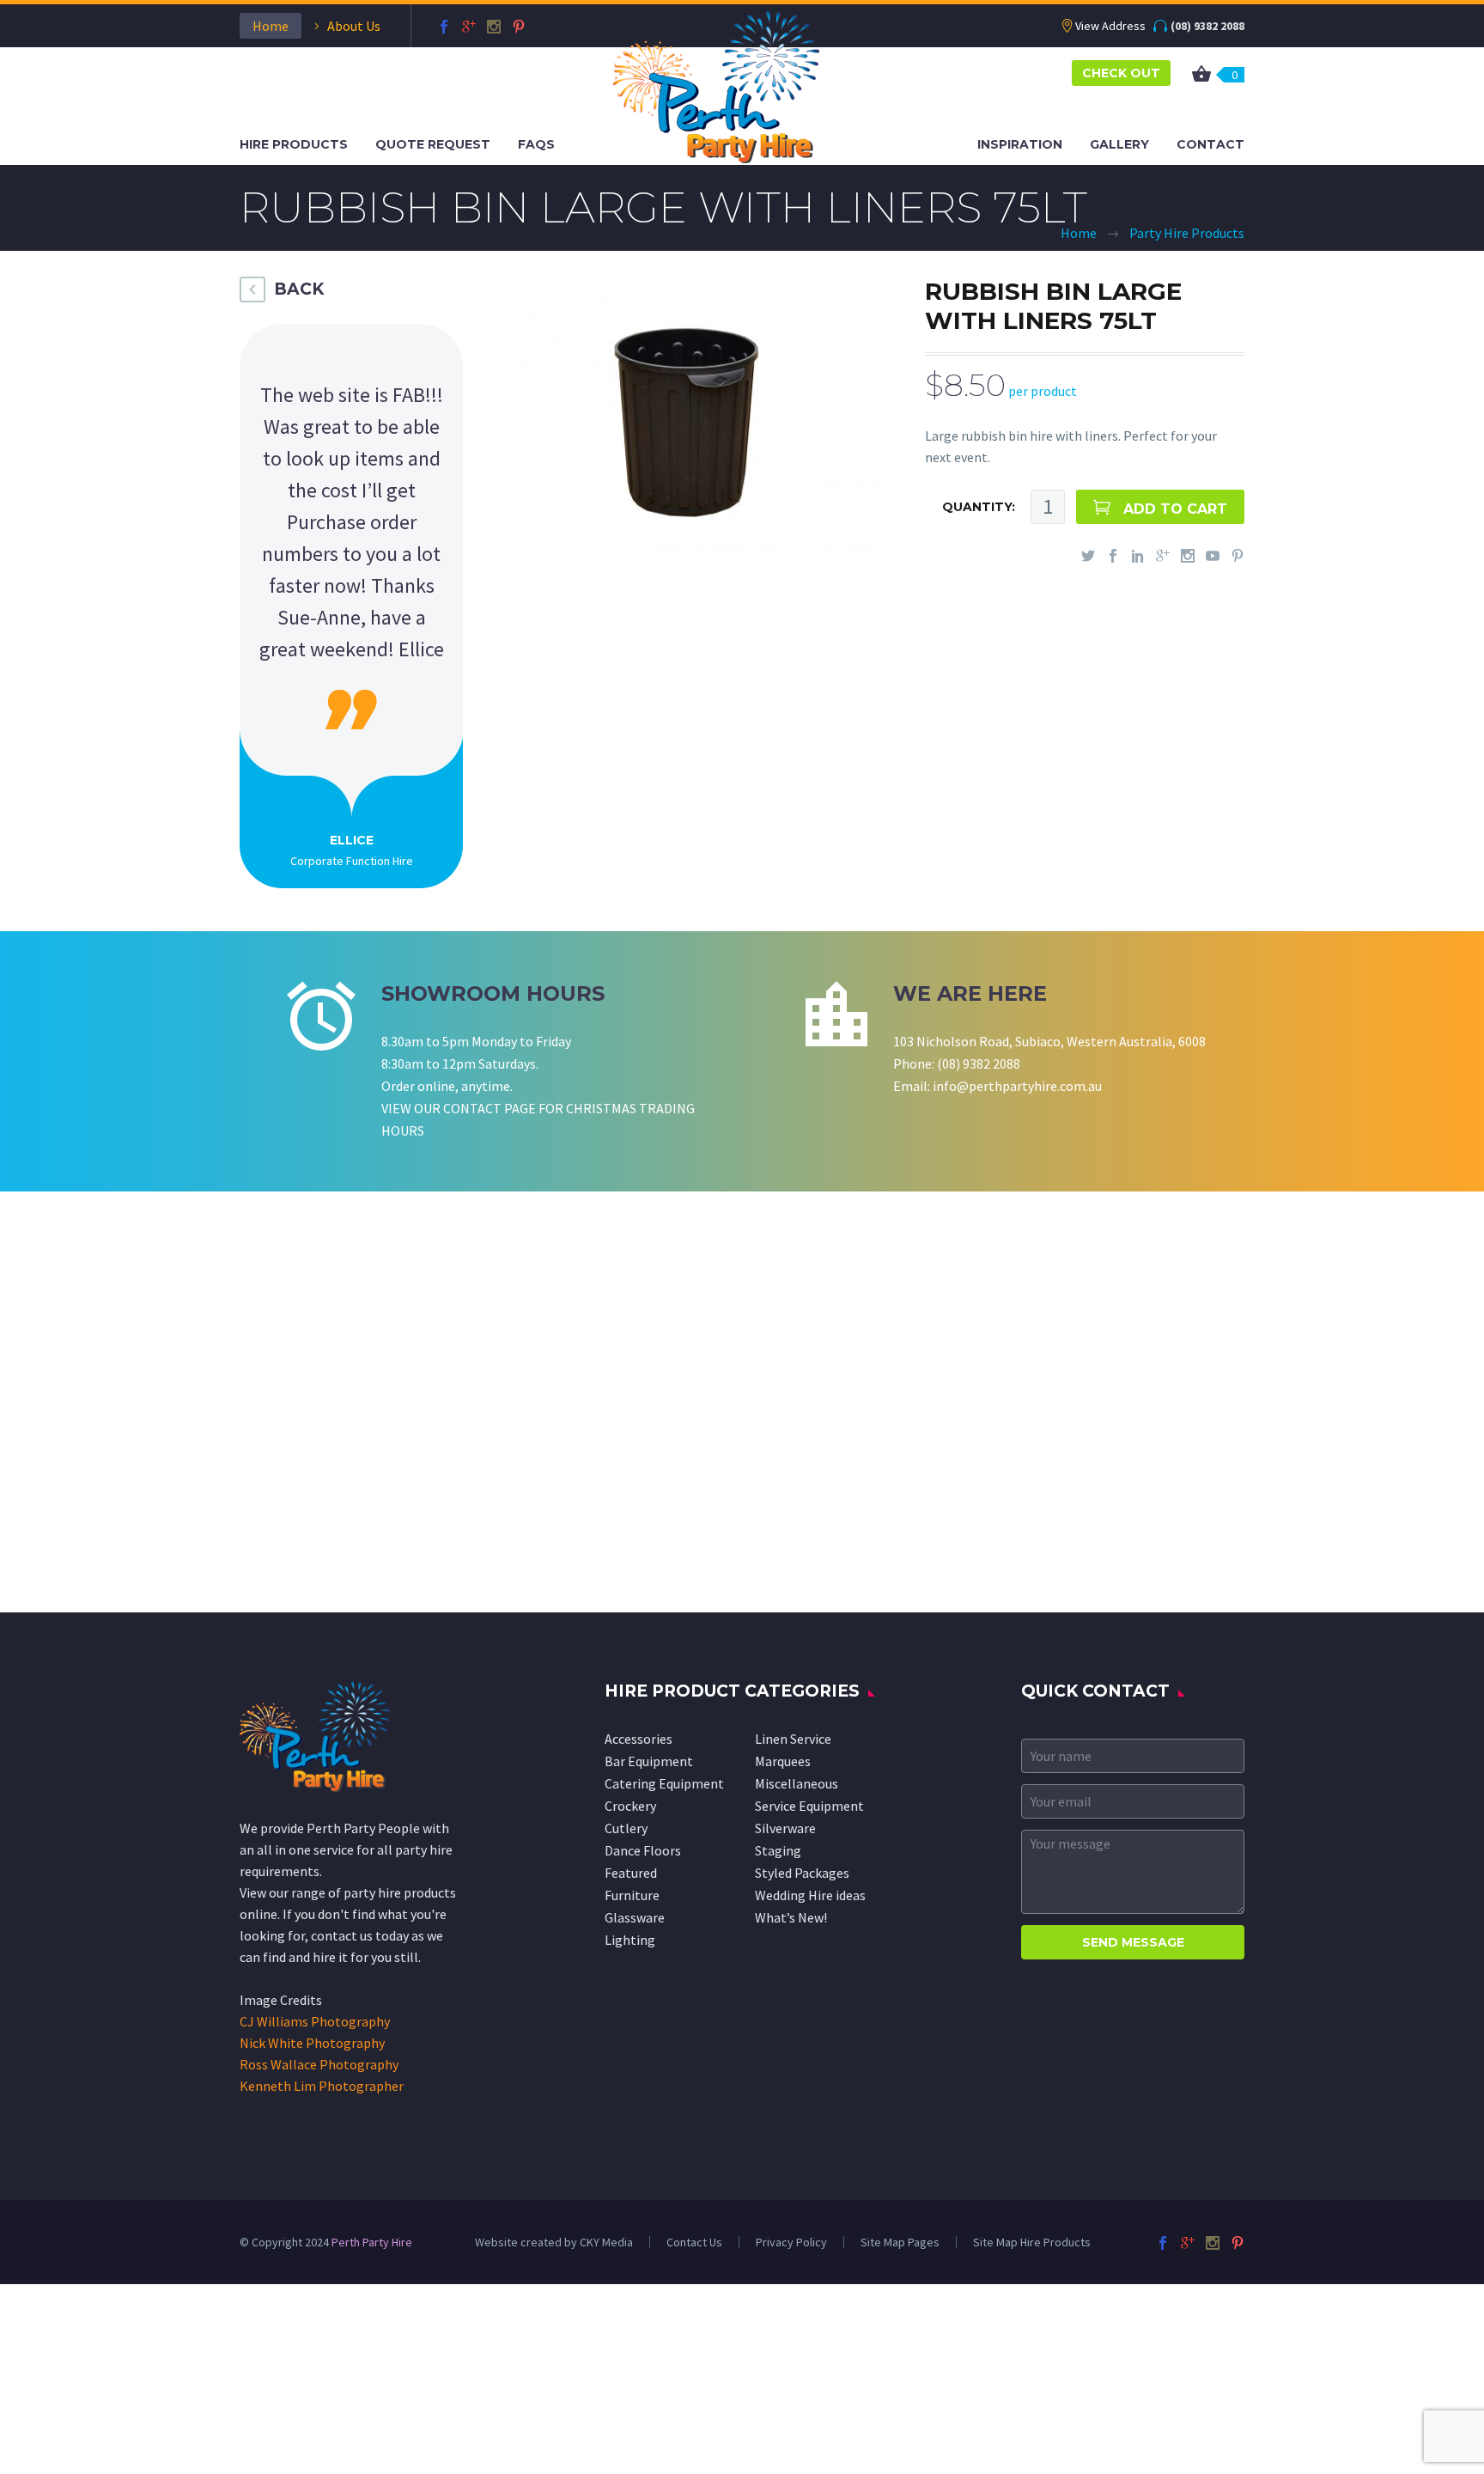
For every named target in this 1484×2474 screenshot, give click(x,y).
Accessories (639, 1739)
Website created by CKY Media (554, 2242)
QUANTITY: (979, 507)
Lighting (630, 1940)
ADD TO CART (1175, 509)
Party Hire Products (1187, 233)
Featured (631, 1873)
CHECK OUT (1121, 73)
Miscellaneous (797, 1783)
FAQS (536, 144)
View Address (1110, 26)
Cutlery (626, 1828)
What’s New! (791, 1917)
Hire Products (294, 144)
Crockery (630, 1806)
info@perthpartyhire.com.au (1017, 1086)
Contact (1210, 144)
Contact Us (694, 2242)
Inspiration (1020, 144)
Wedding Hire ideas (810, 1895)
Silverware (785, 1828)
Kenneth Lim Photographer (322, 2086)
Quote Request (433, 144)
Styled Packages (802, 1873)
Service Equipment (809, 1806)
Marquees (783, 1761)
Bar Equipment (649, 1761)
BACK (299, 289)
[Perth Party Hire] (716, 85)
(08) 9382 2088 (1207, 26)
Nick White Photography (312, 2043)
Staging (778, 1850)
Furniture (632, 1895)
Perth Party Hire (372, 2242)
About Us (354, 26)
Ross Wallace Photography (319, 2064)
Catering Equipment (664, 1783)
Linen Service (793, 1739)
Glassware (635, 1917)
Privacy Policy (791, 2242)
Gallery (1119, 144)
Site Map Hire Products (1032, 2242)
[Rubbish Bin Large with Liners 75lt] (691, 415)
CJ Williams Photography (315, 2021)
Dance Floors (643, 1850)
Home (271, 26)
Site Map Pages (900, 2242)
